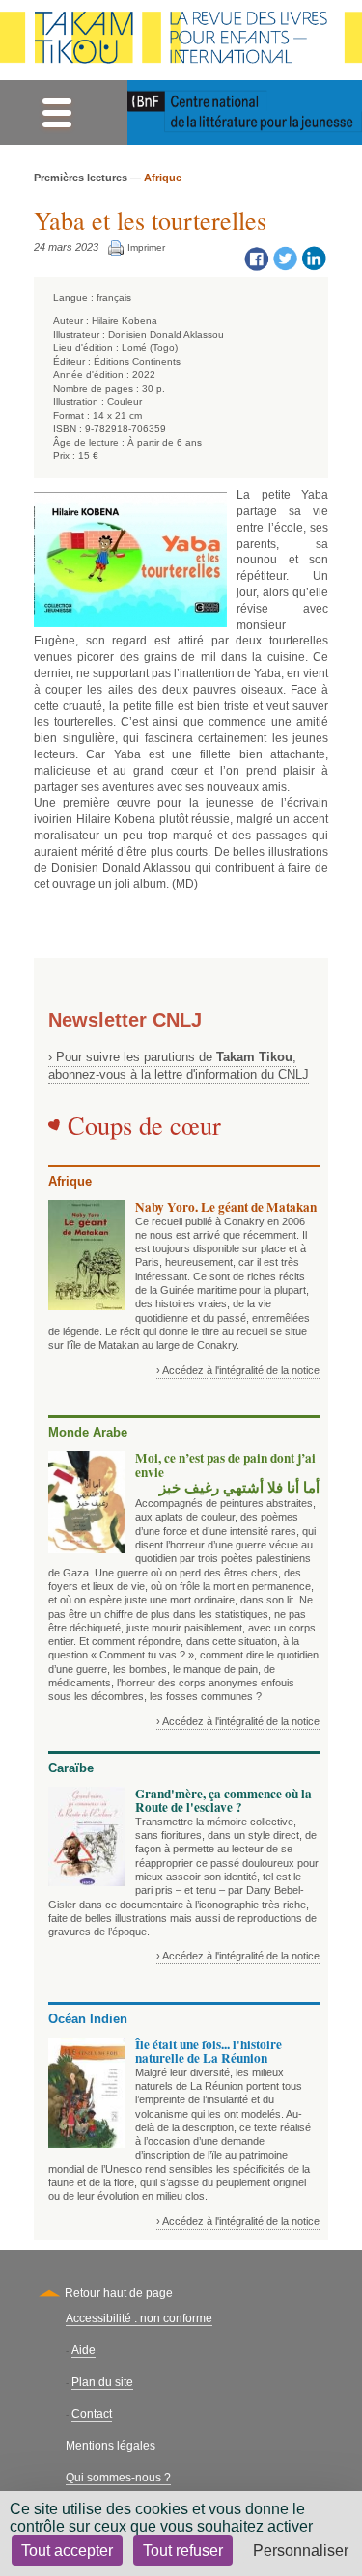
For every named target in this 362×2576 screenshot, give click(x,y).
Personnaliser (301, 2550)
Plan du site (102, 2382)
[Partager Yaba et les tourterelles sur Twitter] (285, 258)
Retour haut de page (119, 2293)
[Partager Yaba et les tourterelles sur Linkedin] (314, 258)
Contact (92, 2414)
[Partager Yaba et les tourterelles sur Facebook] (256, 258)
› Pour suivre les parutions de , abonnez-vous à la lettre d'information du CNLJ (179, 1066)
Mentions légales (111, 2446)
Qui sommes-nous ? (118, 2478)
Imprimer (146, 247)
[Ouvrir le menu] (56, 112)
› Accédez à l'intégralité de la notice (238, 1370)
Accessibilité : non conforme (139, 2318)
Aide (84, 2350)
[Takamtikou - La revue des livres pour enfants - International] (181, 40)
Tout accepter (67, 2550)
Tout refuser (183, 2550)
